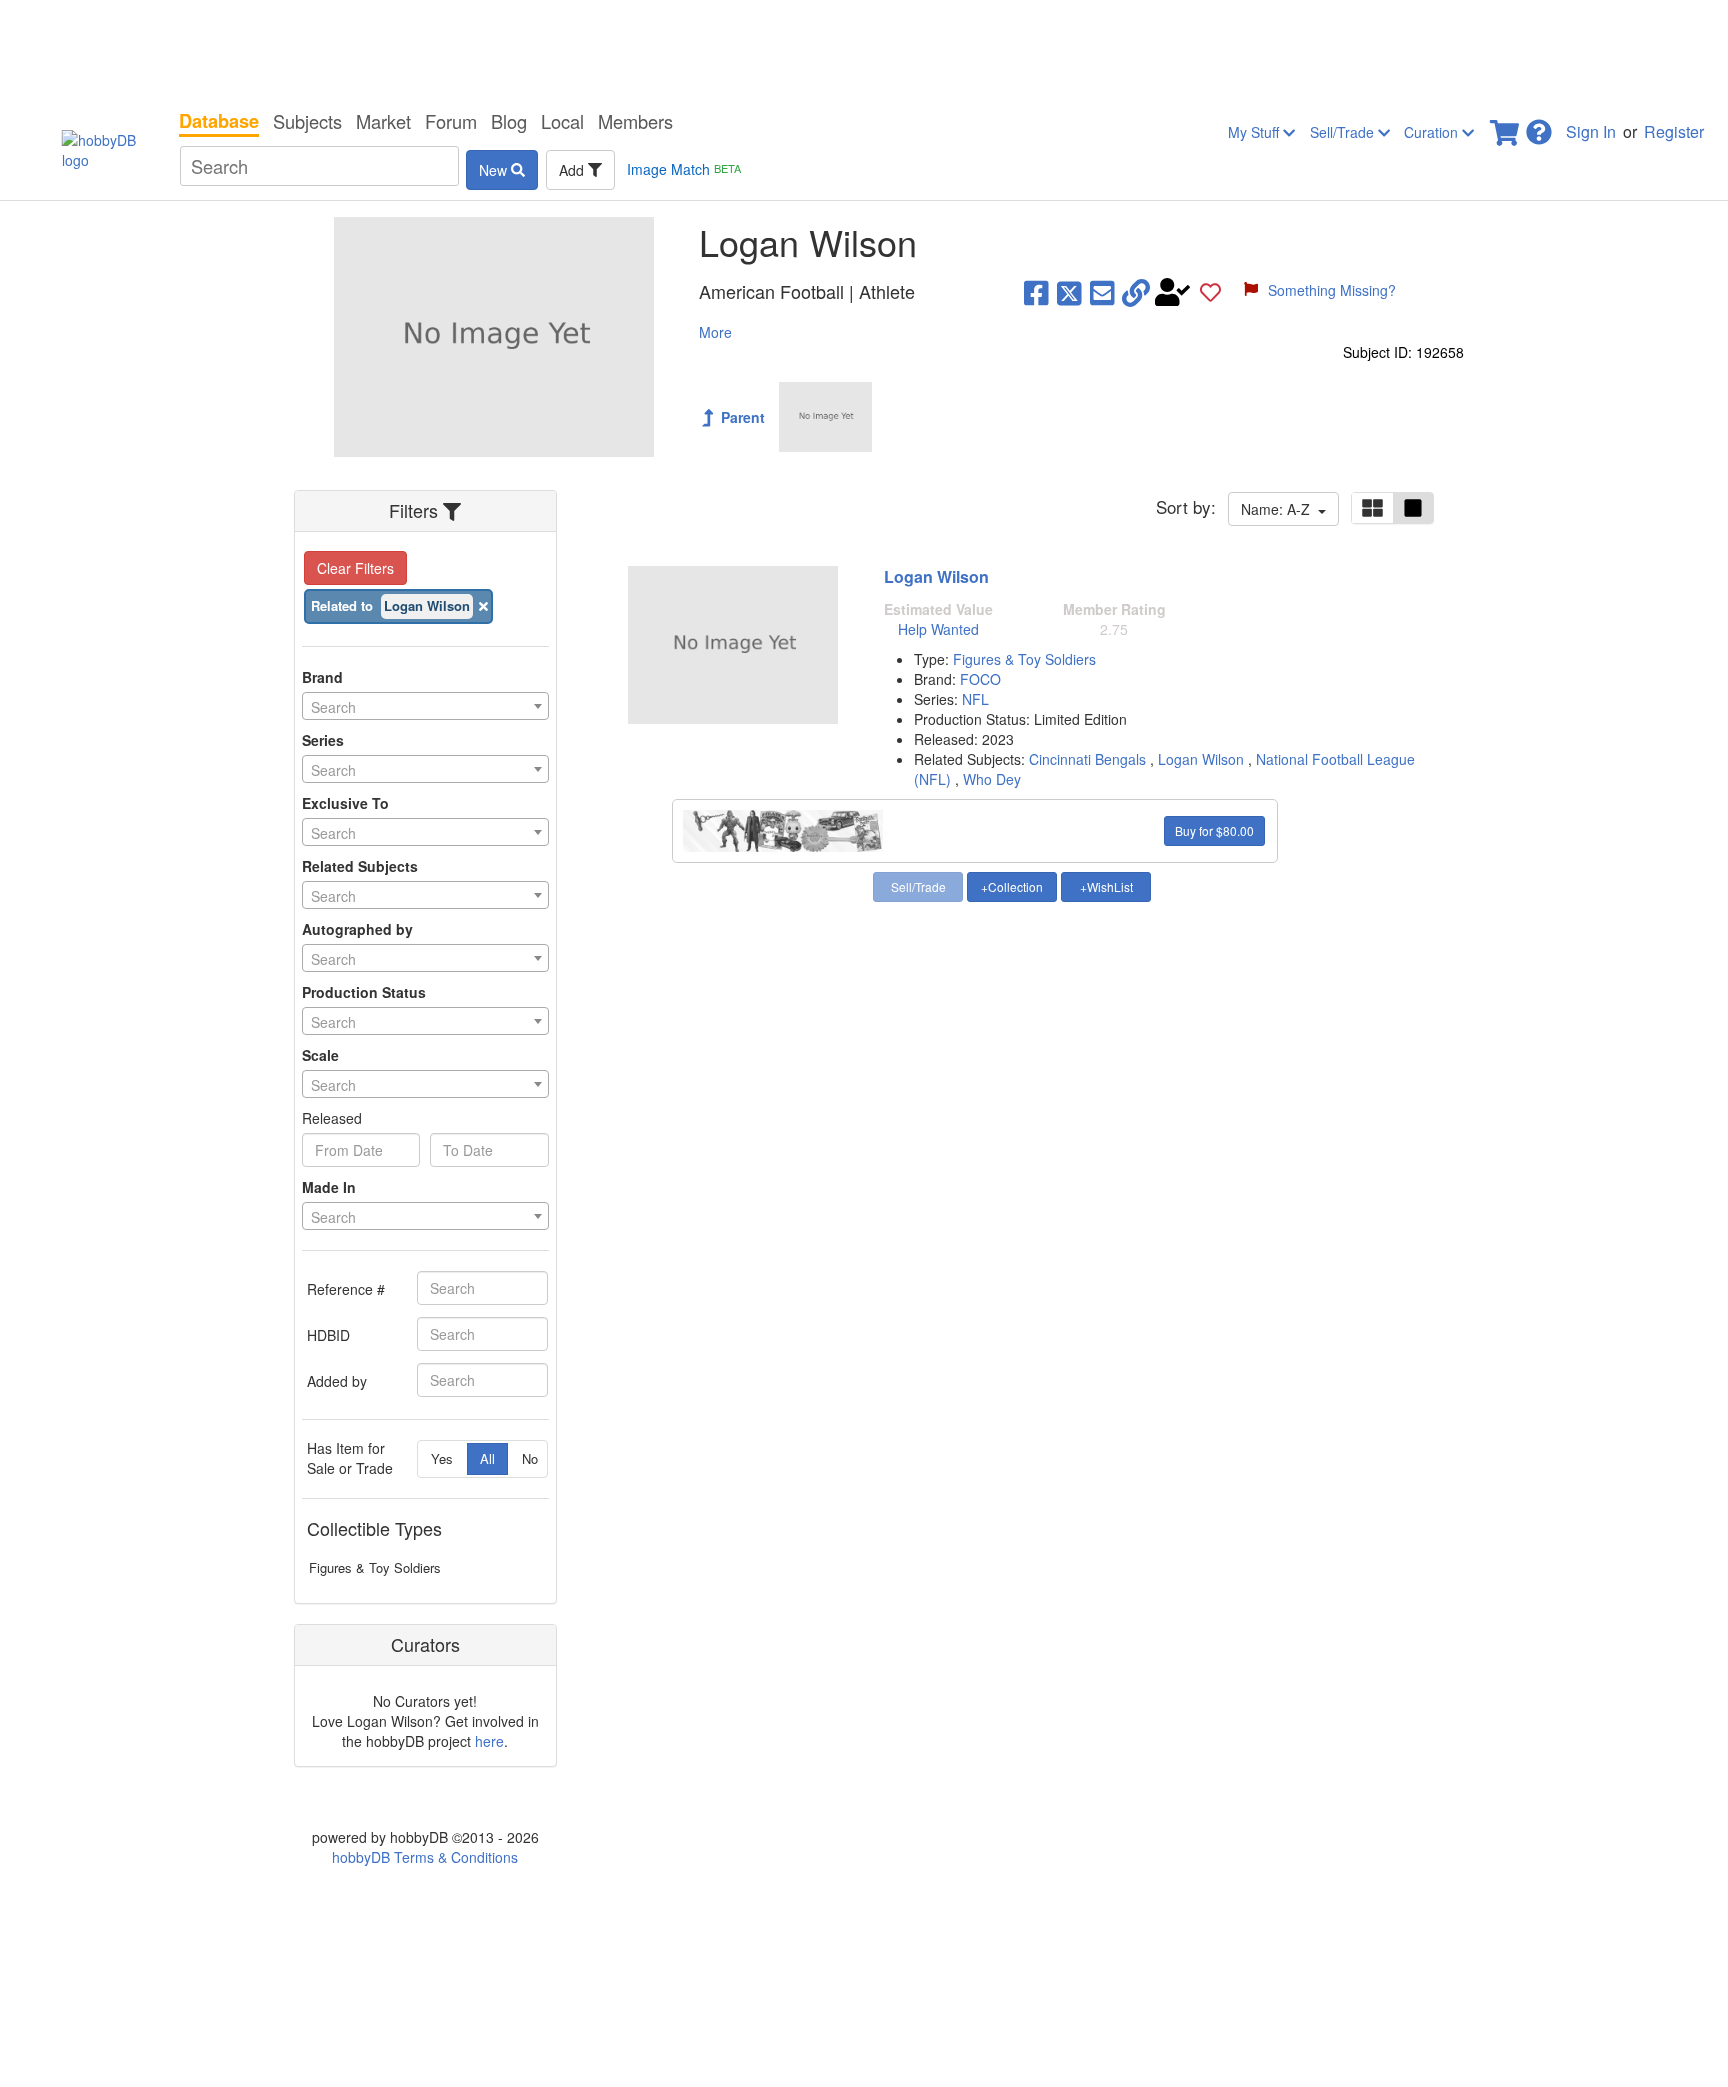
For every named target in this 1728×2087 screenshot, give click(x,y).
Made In (329, 1187)
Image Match (684, 169)
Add (573, 170)
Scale (320, 1055)
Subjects (307, 121)
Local (562, 121)
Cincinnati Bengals (1087, 759)
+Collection (1012, 886)
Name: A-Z (1279, 509)
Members (635, 121)
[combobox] (425, 706)
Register (1674, 131)
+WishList (1106, 886)
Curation (1433, 132)
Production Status (364, 992)
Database (219, 121)
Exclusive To (345, 803)
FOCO (980, 679)
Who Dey (992, 779)
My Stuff (1255, 132)
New (495, 170)
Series (323, 740)
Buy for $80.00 (1214, 830)
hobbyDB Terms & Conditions (425, 1857)
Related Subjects (360, 866)
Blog (509, 121)
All (487, 1458)
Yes (442, 1458)
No (530, 1458)
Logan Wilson (936, 576)
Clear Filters (355, 568)
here (489, 1741)
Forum (451, 121)
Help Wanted (938, 629)
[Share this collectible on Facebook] (1036, 292)
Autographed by (357, 929)
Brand (322, 677)
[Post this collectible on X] (1069, 292)
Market (383, 121)
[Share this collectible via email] (1102, 292)
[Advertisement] (864, 50)
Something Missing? (1332, 290)
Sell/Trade (1344, 132)
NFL (975, 699)
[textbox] (425, 707)
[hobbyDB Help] (1539, 126)
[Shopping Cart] (1506, 126)
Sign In (1591, 131)
